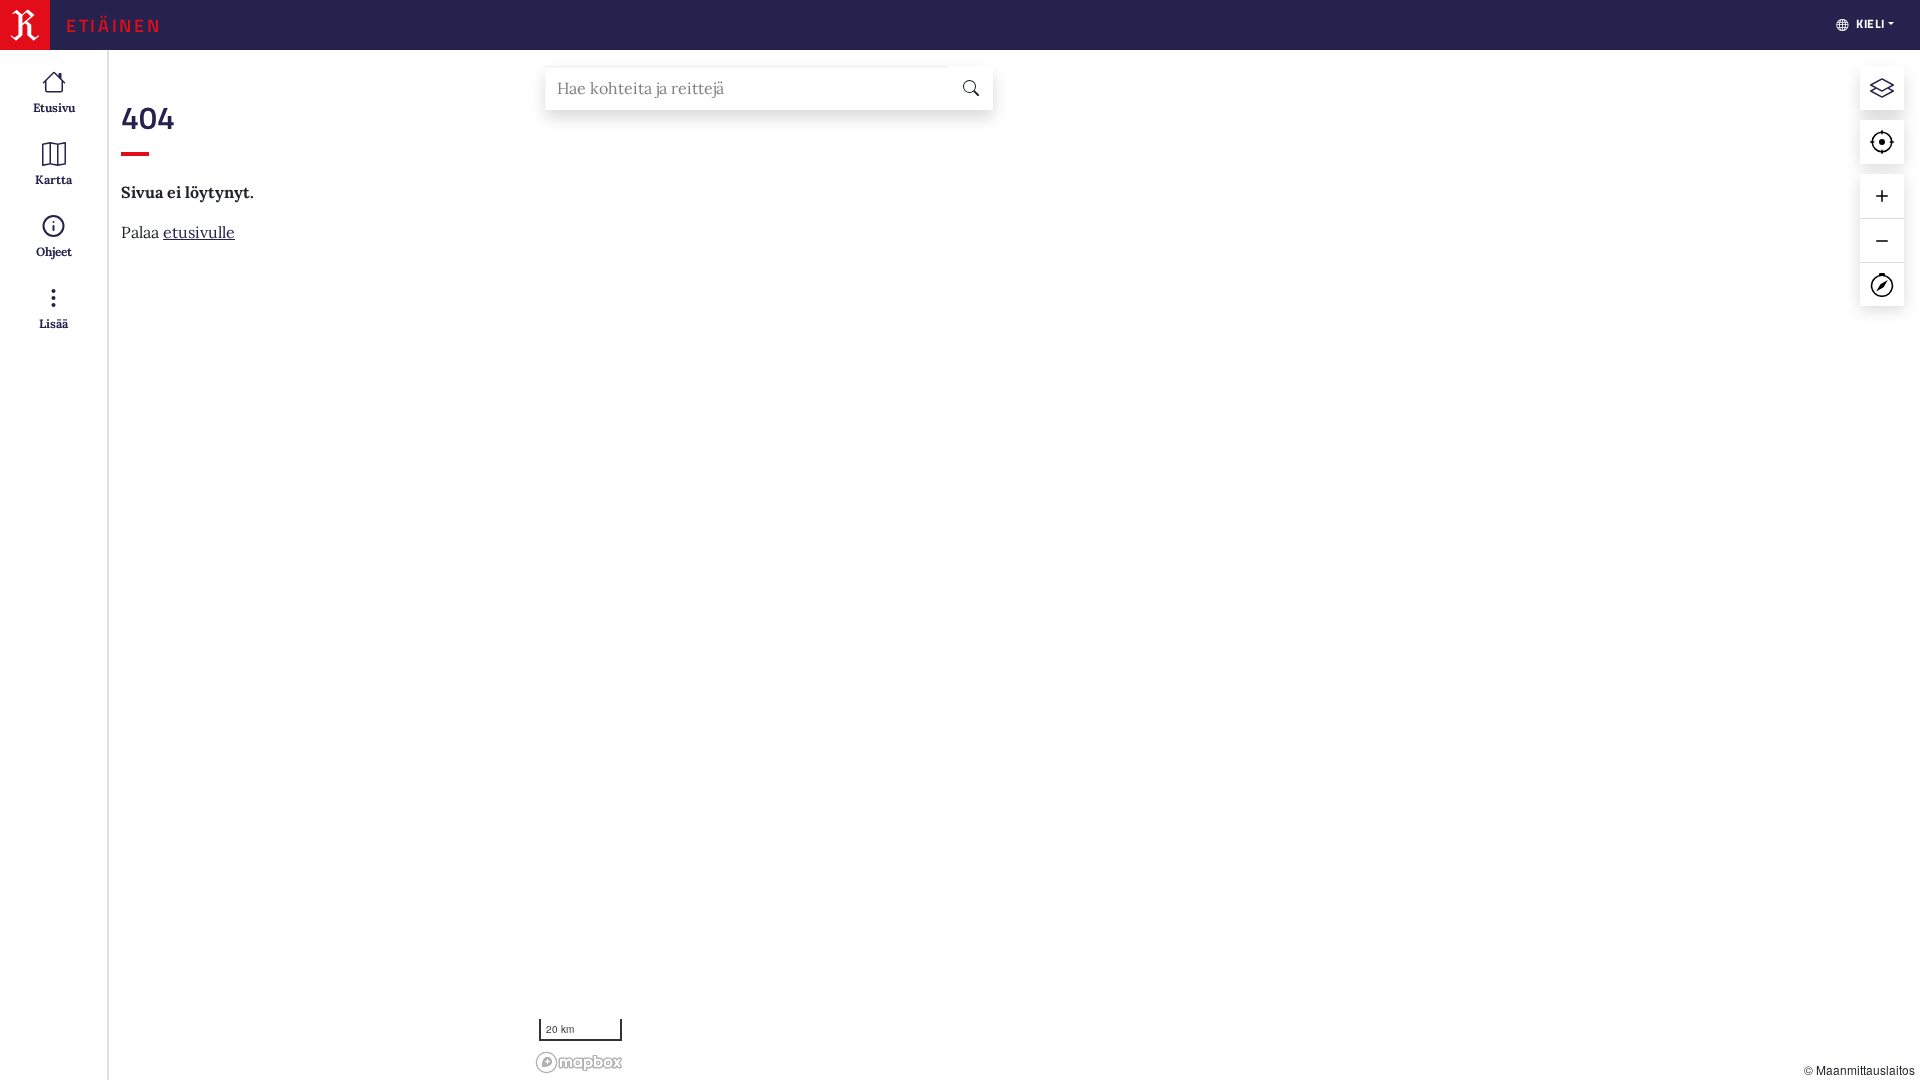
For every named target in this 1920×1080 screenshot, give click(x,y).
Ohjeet (54, 251)
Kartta (53, 179)
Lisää (53, 323)
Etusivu (54, 107)
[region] (1224, 565)
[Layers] (1882, 88)
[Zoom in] (1882, 196)
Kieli (1870, 23)
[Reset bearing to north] (1882, 284)
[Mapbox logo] (579, 1062)
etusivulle (199, 232)
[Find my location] (1882, 142)
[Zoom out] (1882, 240)
